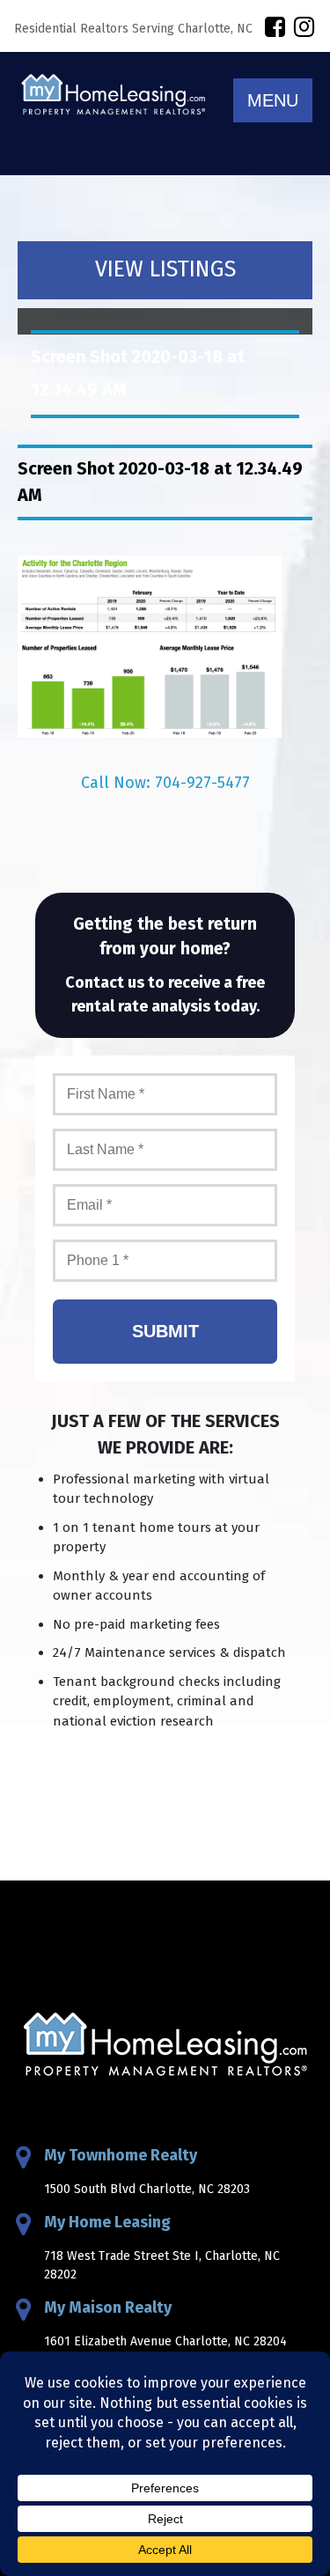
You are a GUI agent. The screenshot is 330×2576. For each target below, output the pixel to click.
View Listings (165, 269)
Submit (165, 1331)
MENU (273, 100)
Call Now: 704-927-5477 (165, 783)
